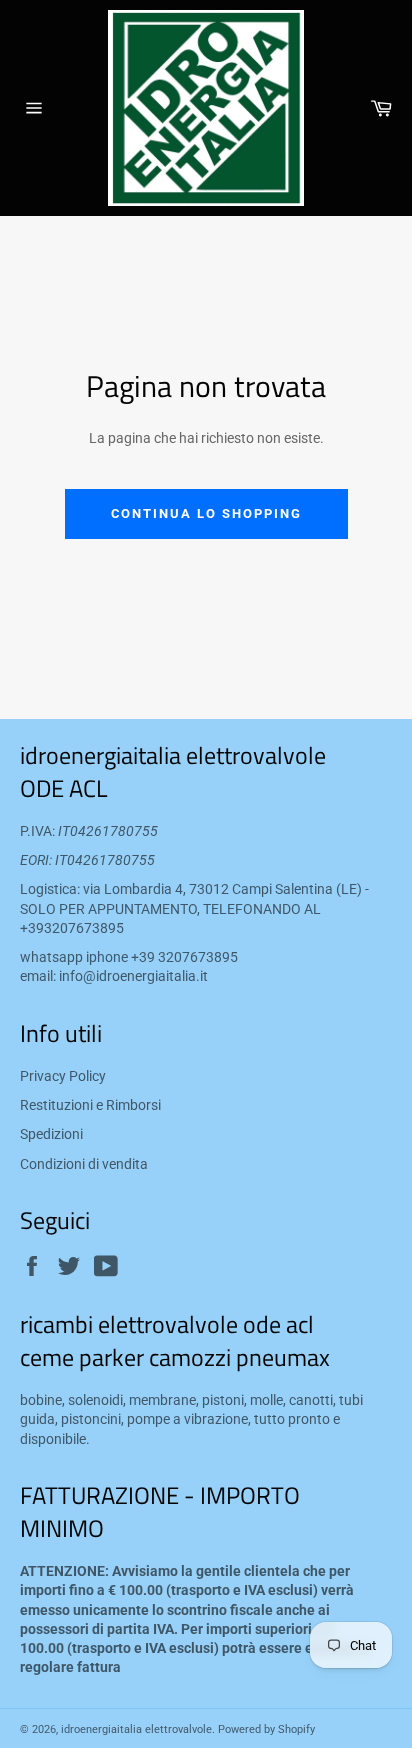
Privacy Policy (63, 1076)
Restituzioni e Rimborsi (90, 1105)
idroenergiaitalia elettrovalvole (136, 1729)
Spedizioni (51, 1134)
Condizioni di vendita (84, 1164)
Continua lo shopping (206, 513)
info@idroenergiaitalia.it (133, 976)
